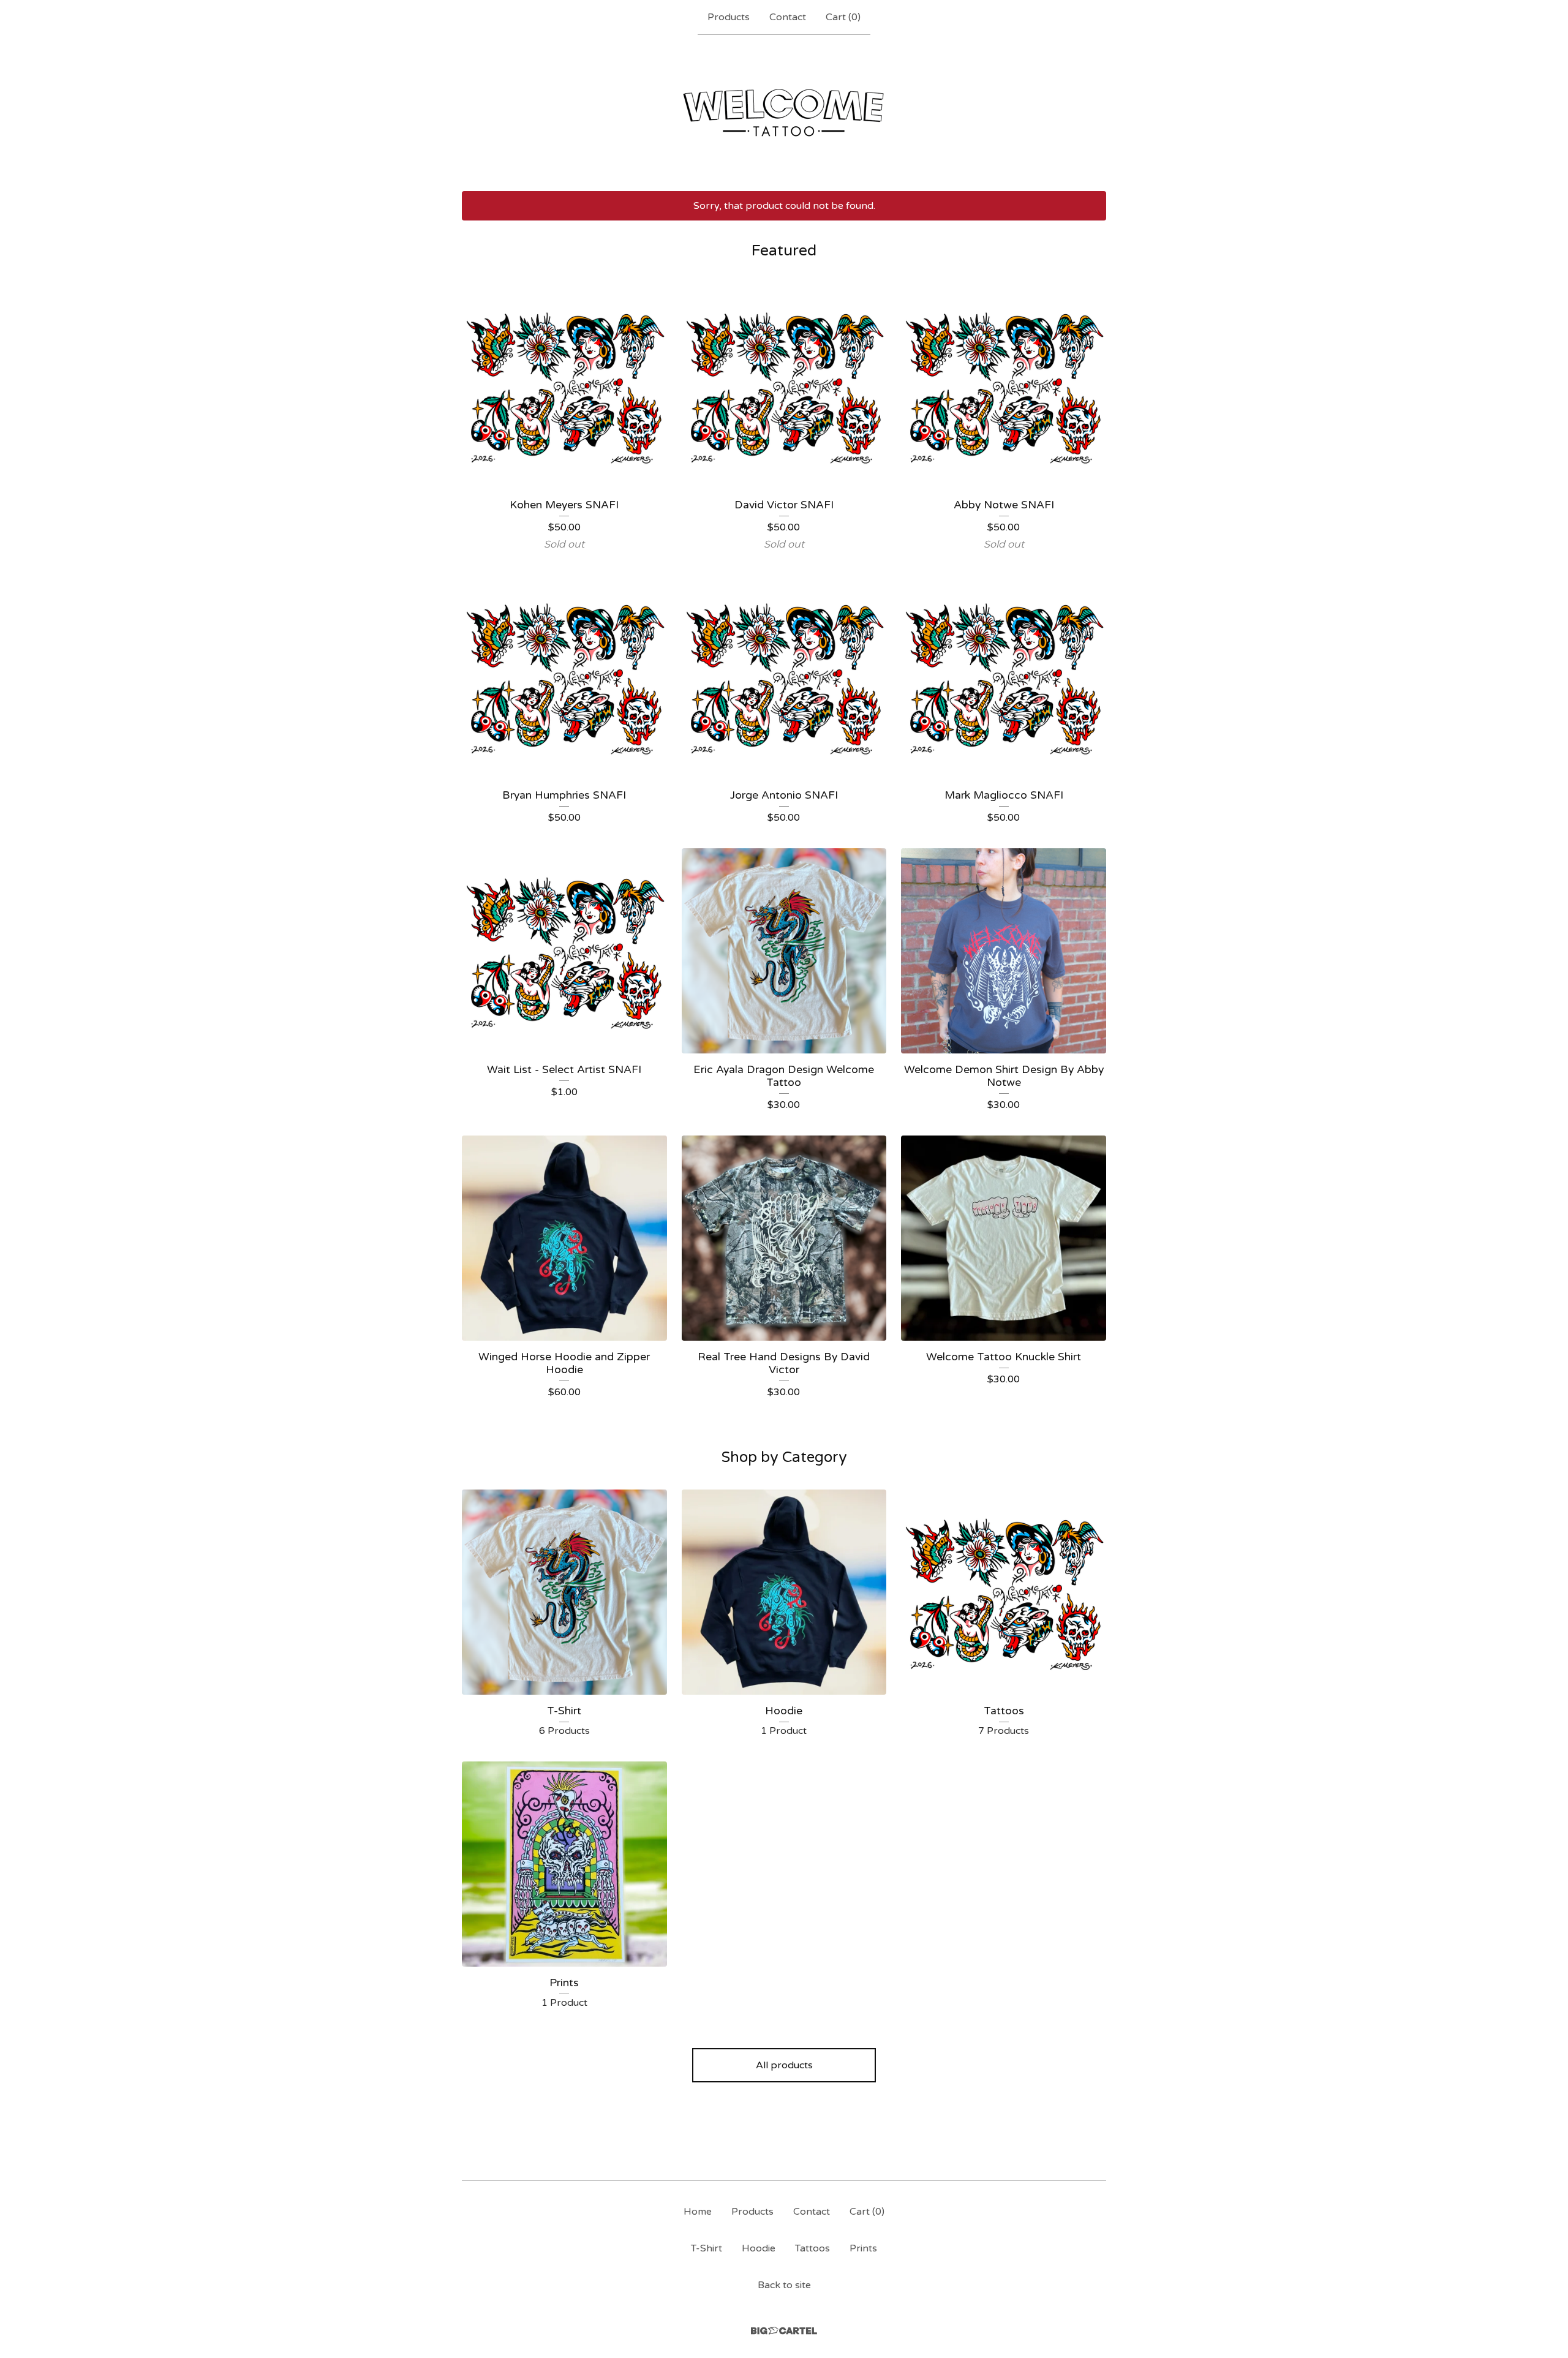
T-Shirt (707, 2248)
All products (784, 2065)
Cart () (843, 17)
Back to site (784, 2285)
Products (729, 17)
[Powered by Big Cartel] (784, 2331)
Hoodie (759, 2248)
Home (698, 2212)
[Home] (784, 113)
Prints (863, 2248)
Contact (788, 17)
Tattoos (812, 2248)
